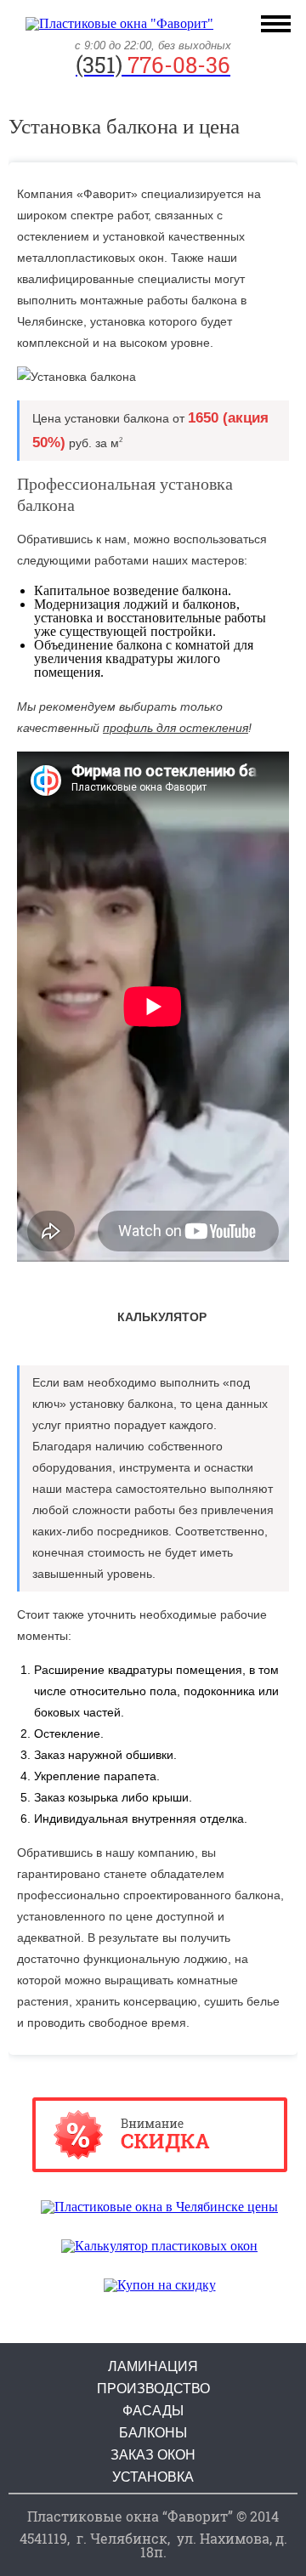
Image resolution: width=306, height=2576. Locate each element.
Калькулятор (162, 1317)
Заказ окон (153, 2455)
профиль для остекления (176, 728)
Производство (153, 2389)
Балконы (153, 2433)
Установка (153, 2477)
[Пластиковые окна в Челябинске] (119, 23)
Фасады (153, 2411)
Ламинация (153, 2367)
